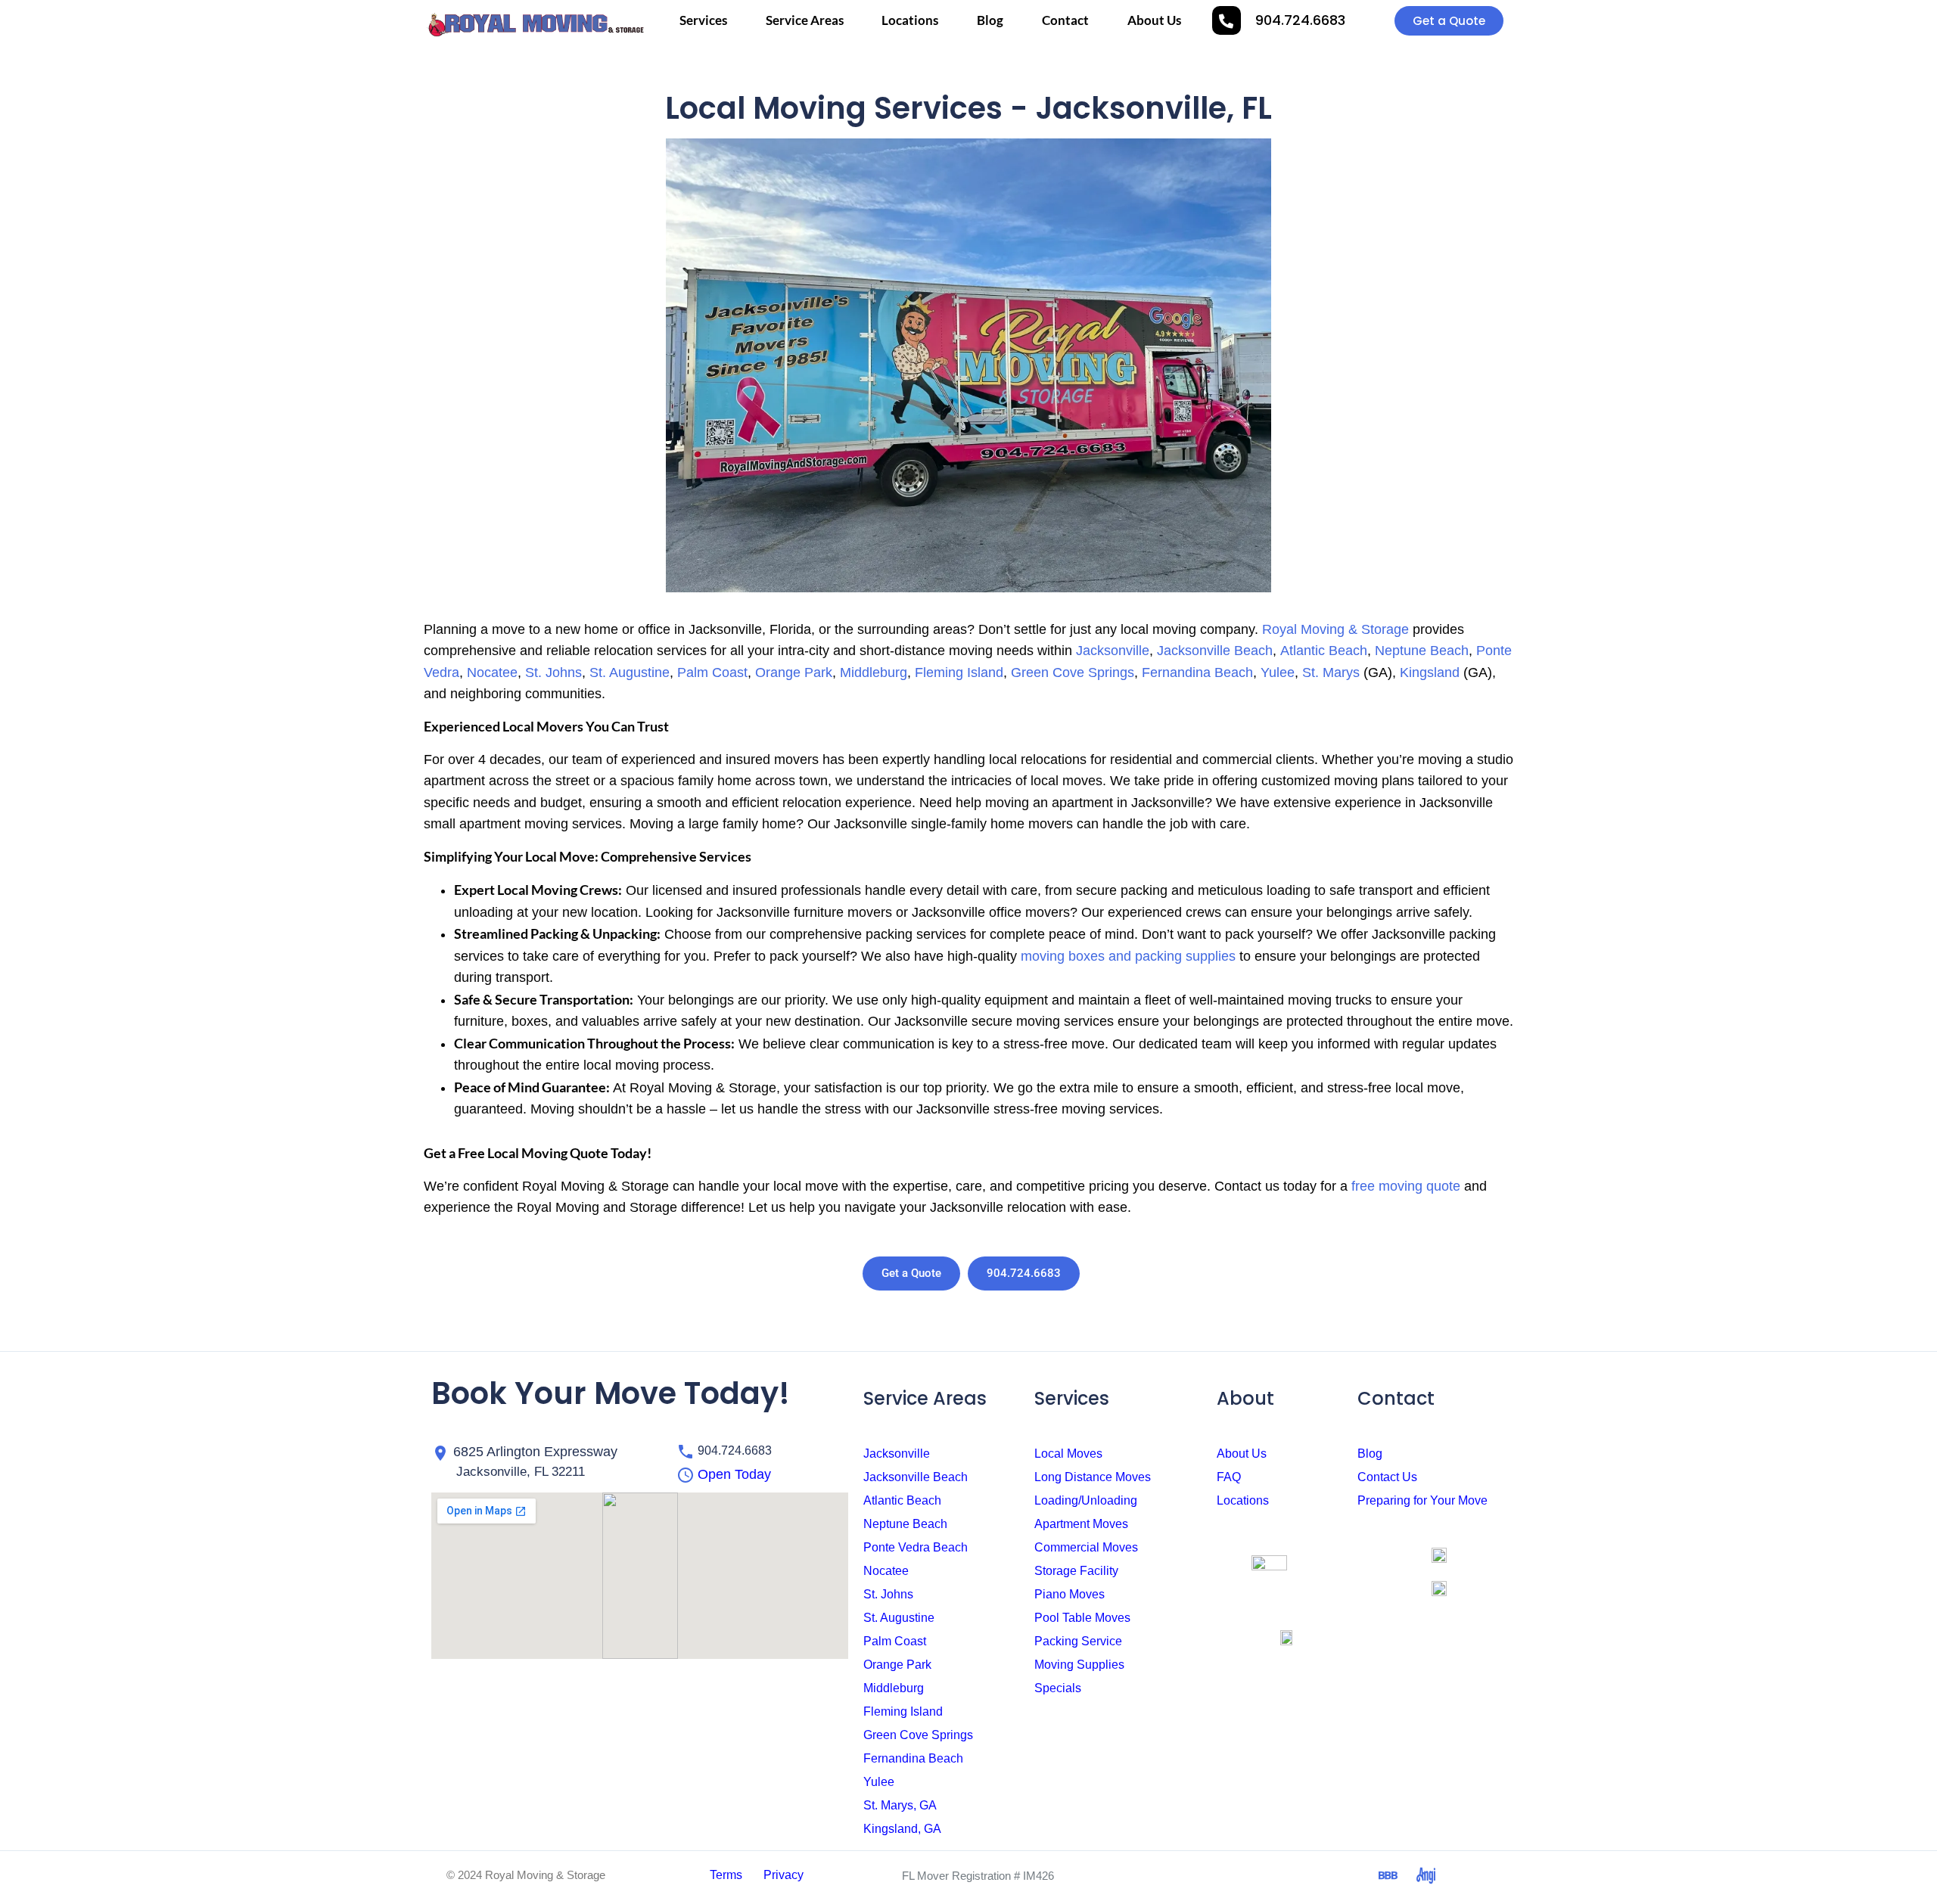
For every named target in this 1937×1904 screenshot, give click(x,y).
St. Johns (553, 672)
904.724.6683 (1300, 20)
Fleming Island (959, 672)
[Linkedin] (1313, 1876)
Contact (1065, 20)
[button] (709, 1474)
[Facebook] (1199, 1876)
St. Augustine (630, 672)
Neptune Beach (1422, 651)
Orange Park (794, 672)
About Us (1154, 20)
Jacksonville (1113, 651)
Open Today (734, 1474)
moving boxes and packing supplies (1128, 956)
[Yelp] (1464, 1876)
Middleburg (874, 672)
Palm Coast (712, 672)
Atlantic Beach (1324, 651)
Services (703, 20)
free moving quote (1406, 1186)
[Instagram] (1237, 1876)
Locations (910, 20)
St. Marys (1331, 672)
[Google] (1351, 1876)
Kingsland (1430, 672)
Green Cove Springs (1073, 672)
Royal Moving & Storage (1335, 629)
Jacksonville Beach (1215, 651)
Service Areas (805, 20)
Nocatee (492, 672)
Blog (990, 20)
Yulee (1278, 672)
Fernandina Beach (1197, 672)
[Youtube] (1275, 1876)
